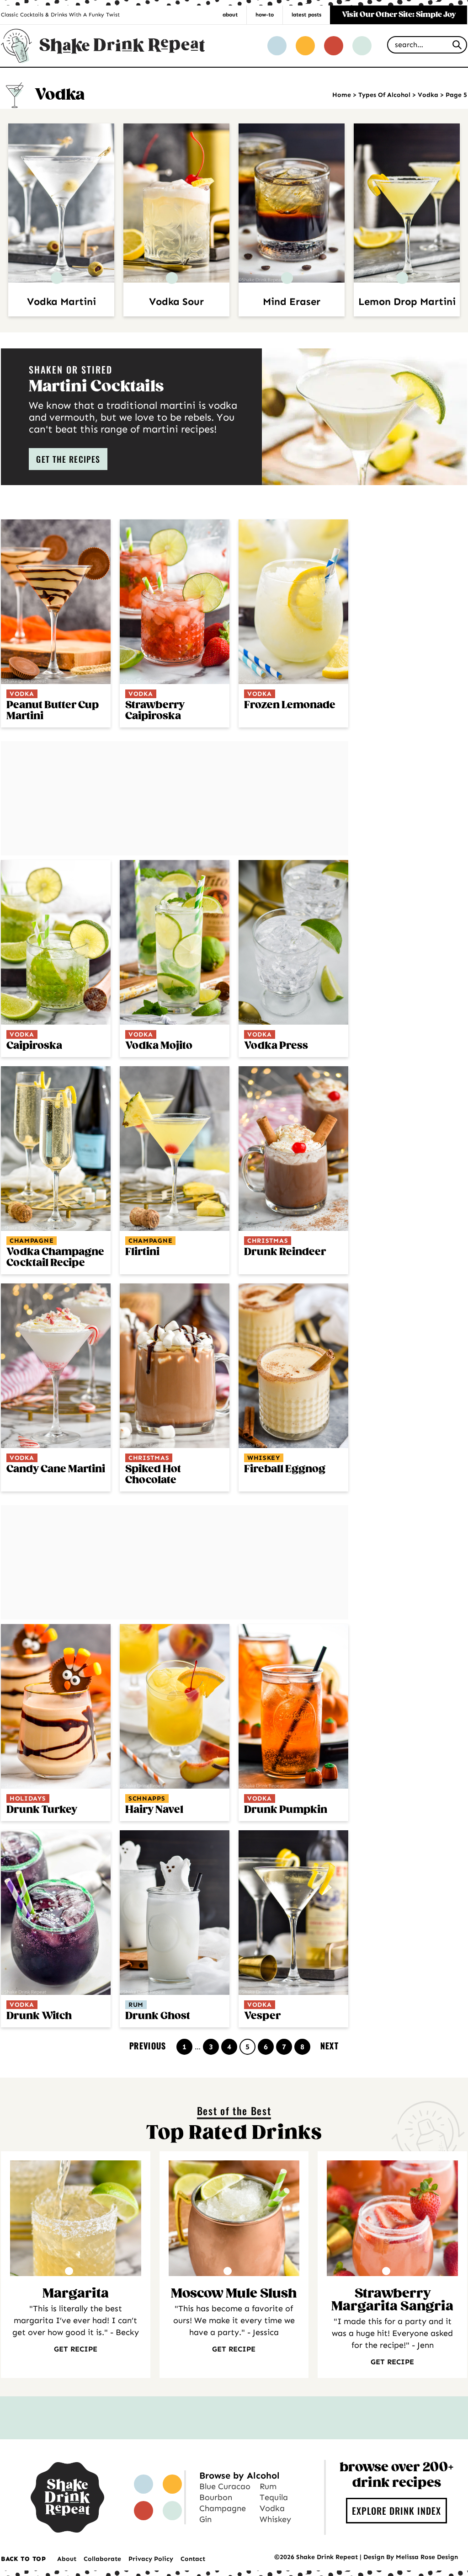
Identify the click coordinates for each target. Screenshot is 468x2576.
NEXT (330, 2046)
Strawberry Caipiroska (155, 711)
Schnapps (147, 1798)
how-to (265, 15)
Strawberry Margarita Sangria (392, 2300)
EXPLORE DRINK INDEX (396, 2511)
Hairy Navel (154, 1810)
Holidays (28, 1798)
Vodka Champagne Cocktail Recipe (55, 1258)
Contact (193, 2559)
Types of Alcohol (384, 95)
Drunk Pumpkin (286, 1810)
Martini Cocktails (96, 387)
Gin (205, 2519)
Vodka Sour (176, 302)
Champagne (32, 1241)
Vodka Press (276, 1046)
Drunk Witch (39, 2016)
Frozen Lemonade (290, 705)
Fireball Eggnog (285, 1469)
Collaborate (102, 2559)
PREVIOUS (148, 2046)
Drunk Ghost (158, 2016)
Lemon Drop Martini (407, 302)
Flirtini (142, 1252)
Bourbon (216, 2497)
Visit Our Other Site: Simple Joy (399, 15)
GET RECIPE (76, 2349)
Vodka (428, 95)
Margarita (76, 2294)
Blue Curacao (225, 2486)
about (230, 15)
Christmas (268, 1241)
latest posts (306, 15)
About (67, 2559)
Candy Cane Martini (56, 1469)
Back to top (24, 2559)
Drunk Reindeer (285, 1252)
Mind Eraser (292, 302)
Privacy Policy (151, 2559)
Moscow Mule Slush (234, 2294)
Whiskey (264, 1458)
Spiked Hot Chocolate (153, 1475)
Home (342, 95)
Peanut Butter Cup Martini (53, 711)
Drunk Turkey (42, 1810)
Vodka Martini (61, 302)
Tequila (274, 2497)
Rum (136, 2005)
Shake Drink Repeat (103, 45)
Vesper (262, 2016)
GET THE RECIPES (68, 459)
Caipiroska (34, 1046)
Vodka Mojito (159, 1046)
